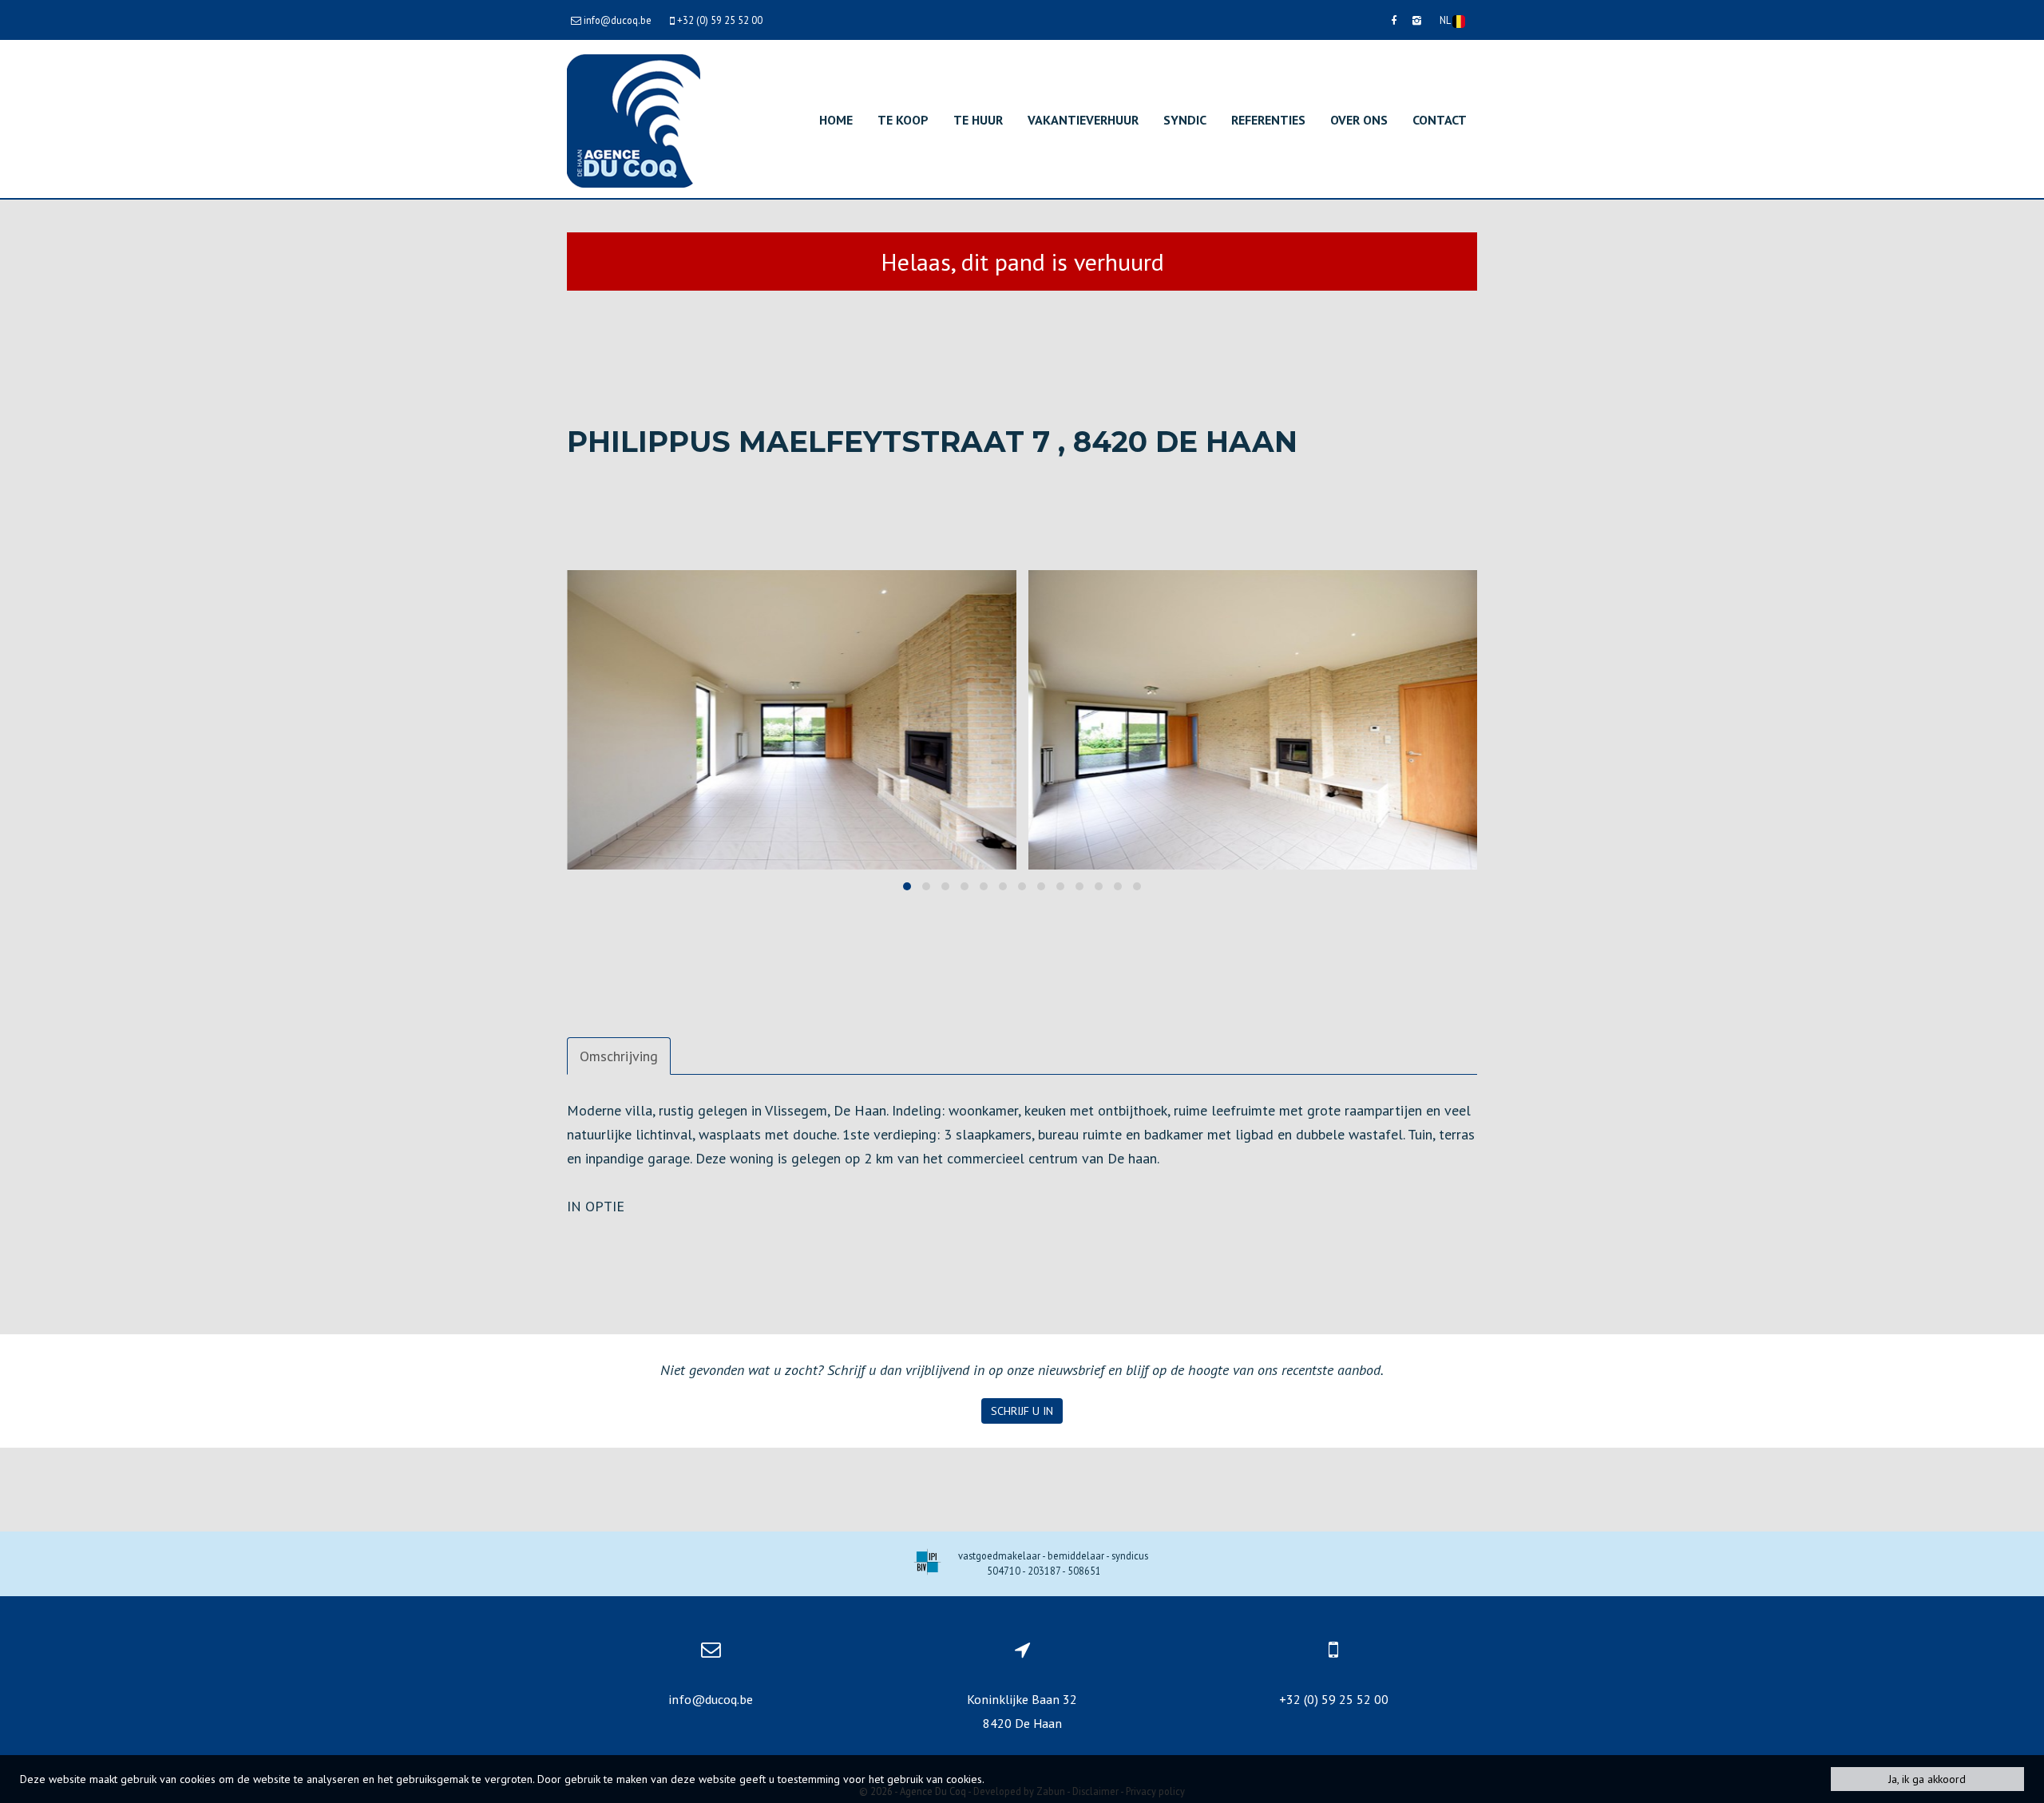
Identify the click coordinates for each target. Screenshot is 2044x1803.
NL (1446, 20)
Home (836, 120)
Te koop (903, 120)
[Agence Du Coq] (634, 119)
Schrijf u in (1022, 1411)
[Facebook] (1394, 20)
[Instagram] (1417, 20)
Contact (1440, 120)
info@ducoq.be (711, 1699)
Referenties (1268, 120)
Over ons (1359, 120)
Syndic (1185, 120)
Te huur (978, 120)
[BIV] (927, 1564)
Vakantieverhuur (1083, 120)
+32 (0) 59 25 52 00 (1334, 1699)
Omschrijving (619, 1056)
